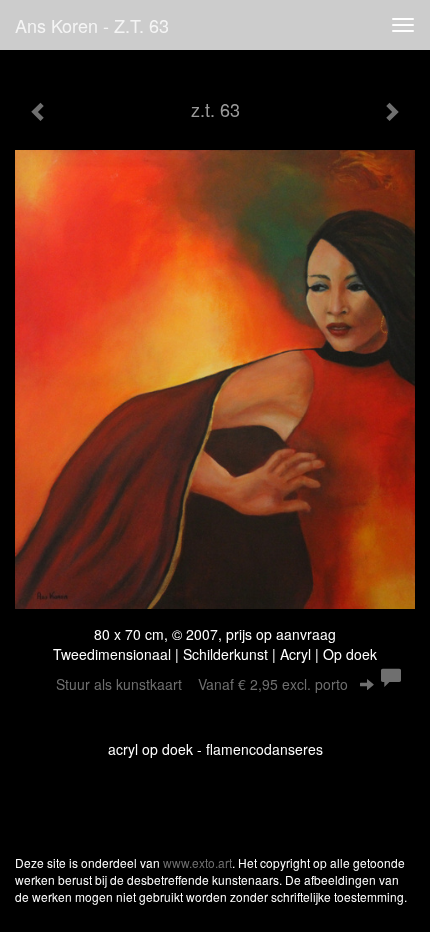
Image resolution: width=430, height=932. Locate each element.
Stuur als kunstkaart (202, 684)
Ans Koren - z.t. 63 (92, 25)
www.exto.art (197, 862)
